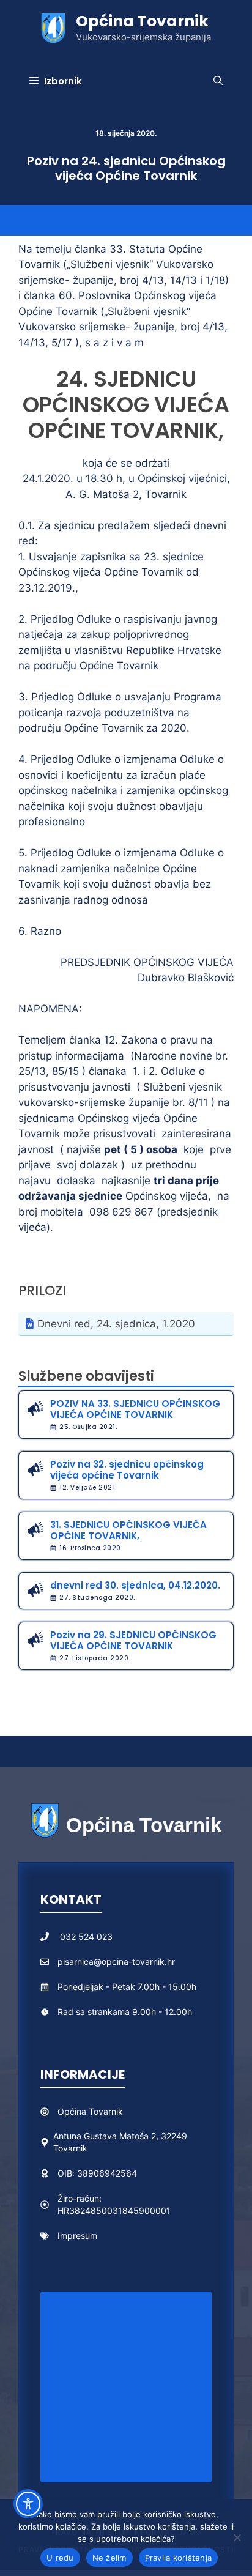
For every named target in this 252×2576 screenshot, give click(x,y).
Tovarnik (106, 2111)
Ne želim (109, 2558)
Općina (73, 2111)
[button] (218, 81)
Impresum (77, 2236)
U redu (60, 2558)
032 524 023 (86, 1936)
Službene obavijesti (86, 1376)
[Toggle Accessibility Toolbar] (28, 2504)
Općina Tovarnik (142, 21)
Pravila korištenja (179, 2558)
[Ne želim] (237, 2537)
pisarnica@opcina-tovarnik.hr (116, 1962)
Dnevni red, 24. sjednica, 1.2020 (116, 1324)
